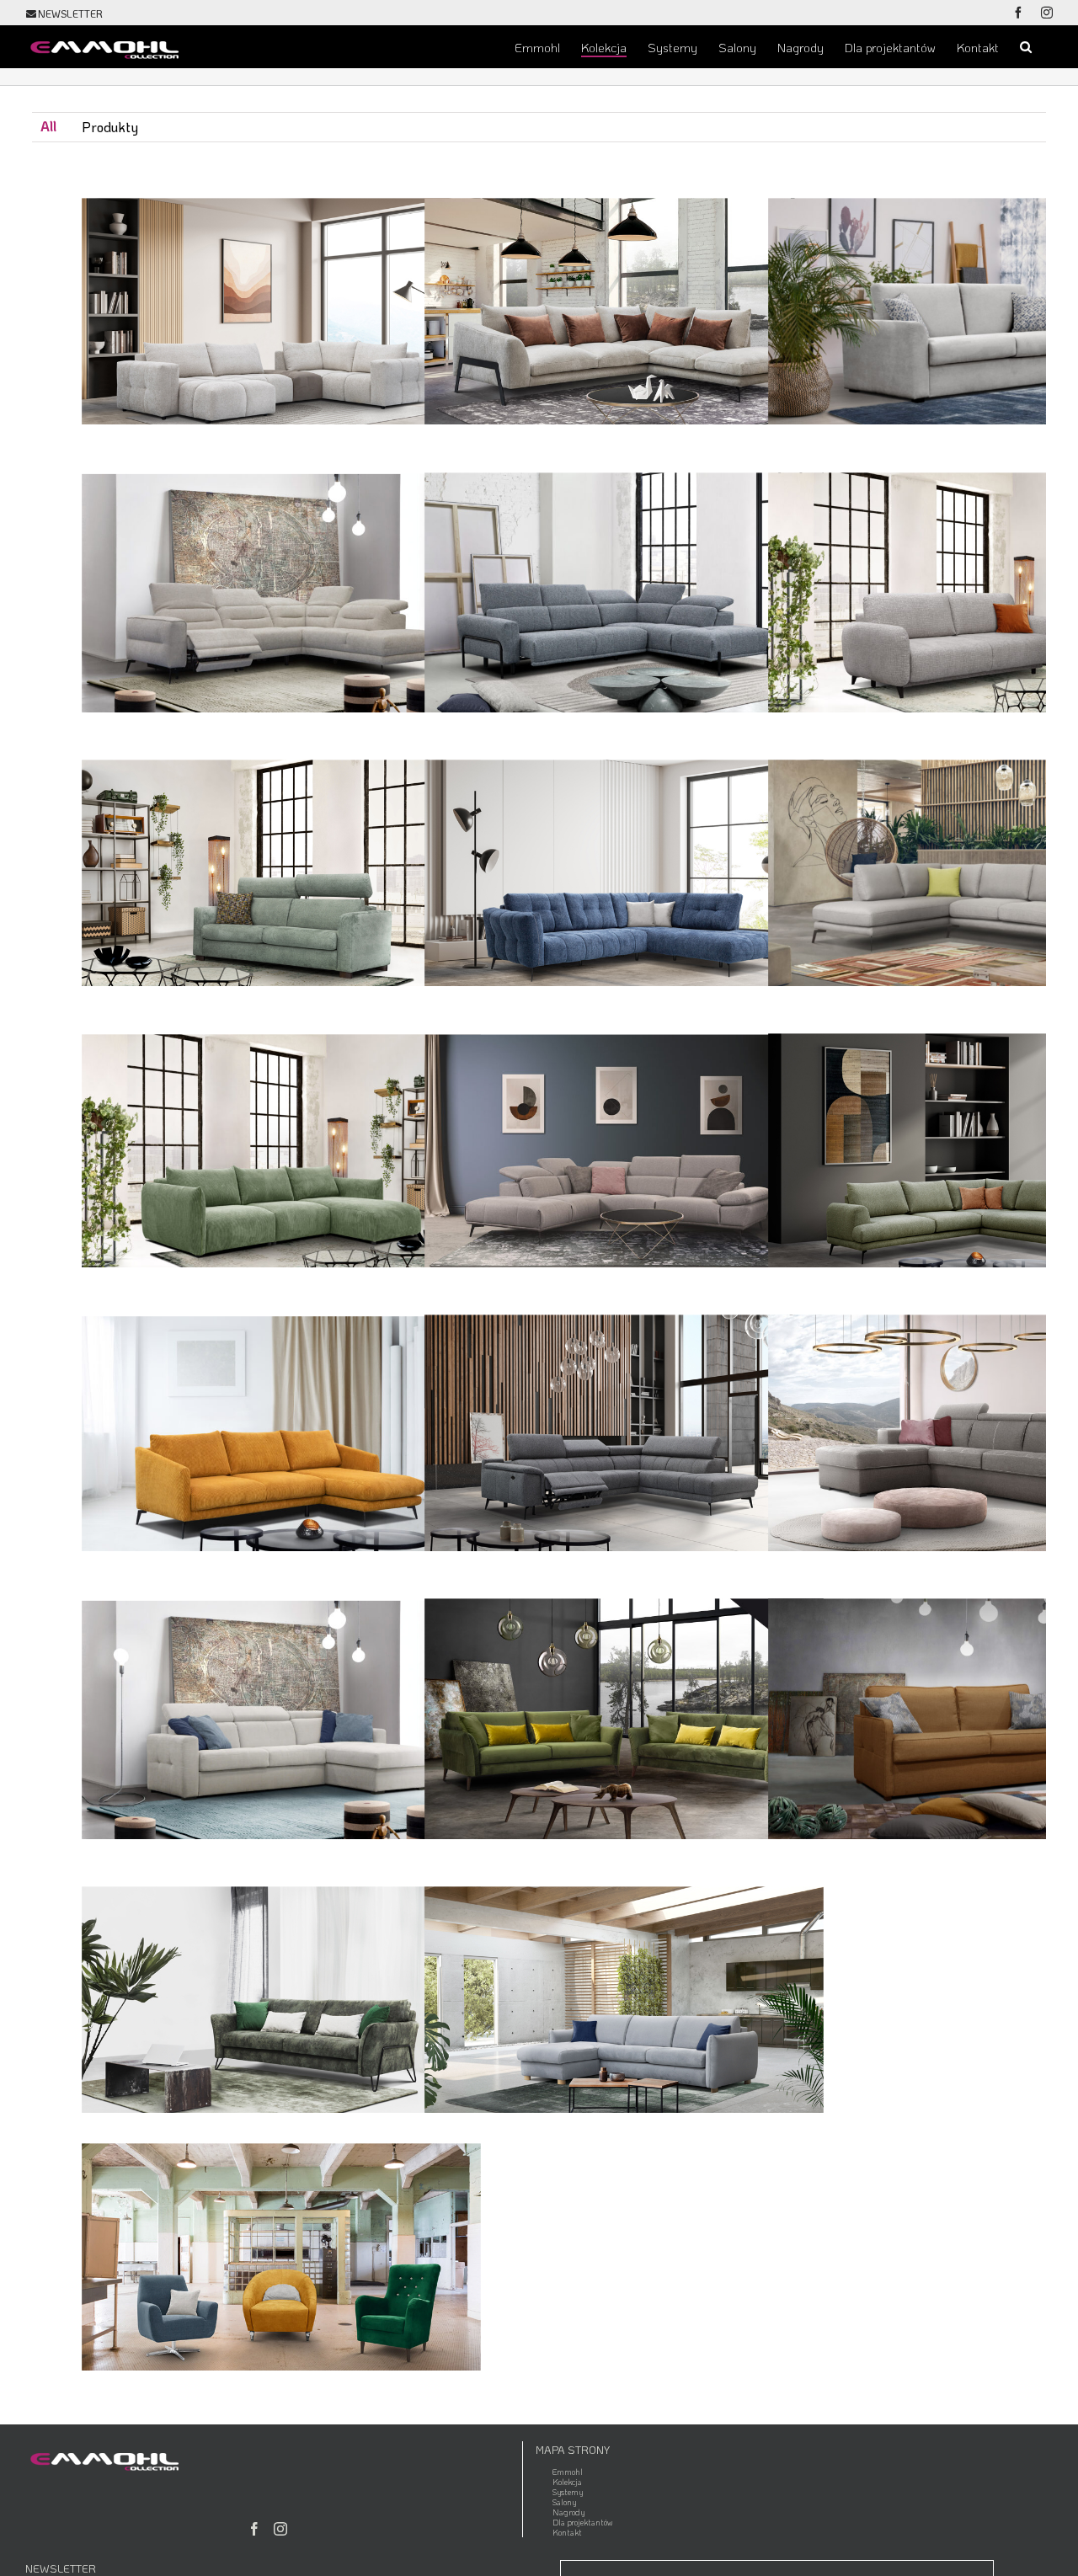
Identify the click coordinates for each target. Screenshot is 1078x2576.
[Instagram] (280, 2529)
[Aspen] (624, 180)
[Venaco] (624, 1868)
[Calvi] (281, 741)
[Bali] (281, 453)
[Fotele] (281, 2125)
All (48, 126)
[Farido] (281, 1015)
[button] (1026, 46)
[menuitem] (48, 127)
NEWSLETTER (70, 13)
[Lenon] (624, 1296)
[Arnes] (281, 180)
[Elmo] (624, 741)
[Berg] (624, 453)
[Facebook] (254, 2529)
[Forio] (624, 1015)
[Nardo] (281, 1580)
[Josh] (281, 1296)
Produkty (110, 127)
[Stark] (281, 1868)
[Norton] (624, 1580)
